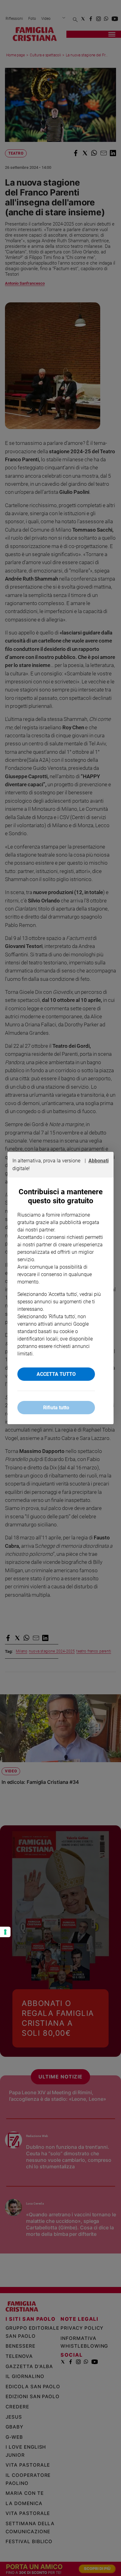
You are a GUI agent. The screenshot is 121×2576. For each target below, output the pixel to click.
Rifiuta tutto (56, 1408)
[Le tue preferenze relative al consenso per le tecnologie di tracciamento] (5, 1932)
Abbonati (99, 1161)
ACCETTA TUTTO (56, 1374)
